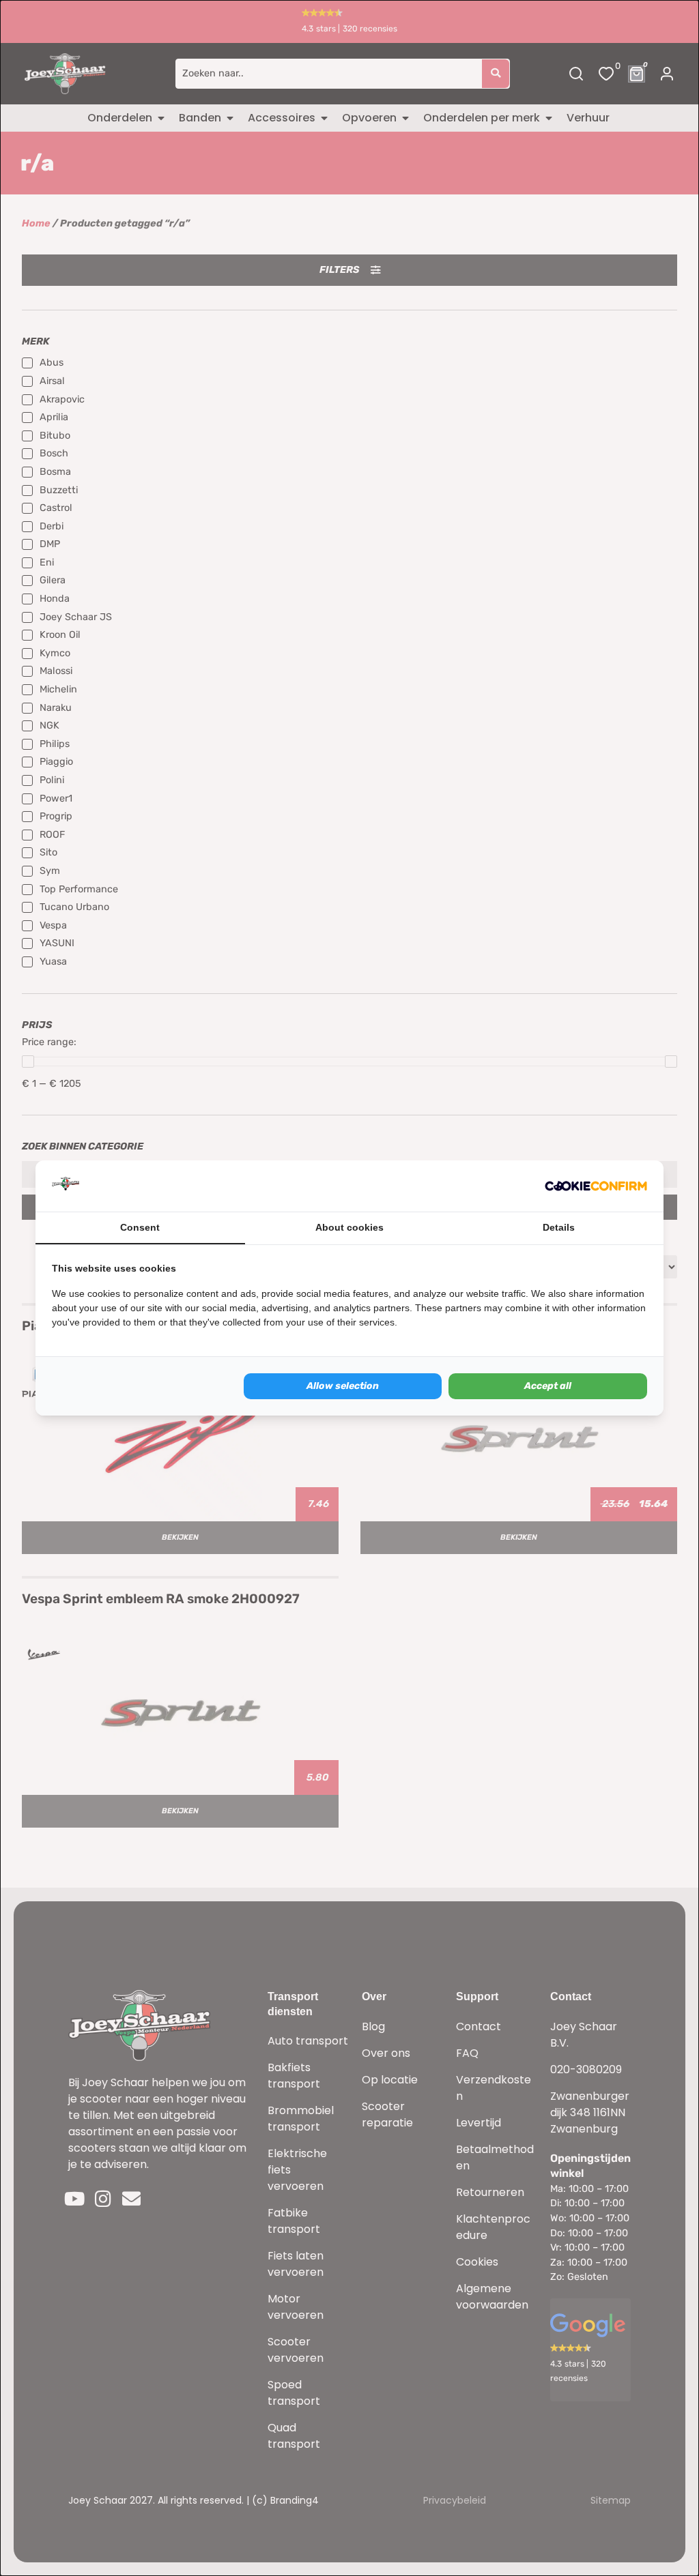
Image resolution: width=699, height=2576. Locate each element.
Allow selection (343, 1386)
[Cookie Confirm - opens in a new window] (596, 1186)
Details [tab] (559, 1227)
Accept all (548, 1386)
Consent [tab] (140, 1227)
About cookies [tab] (349, 1227)
